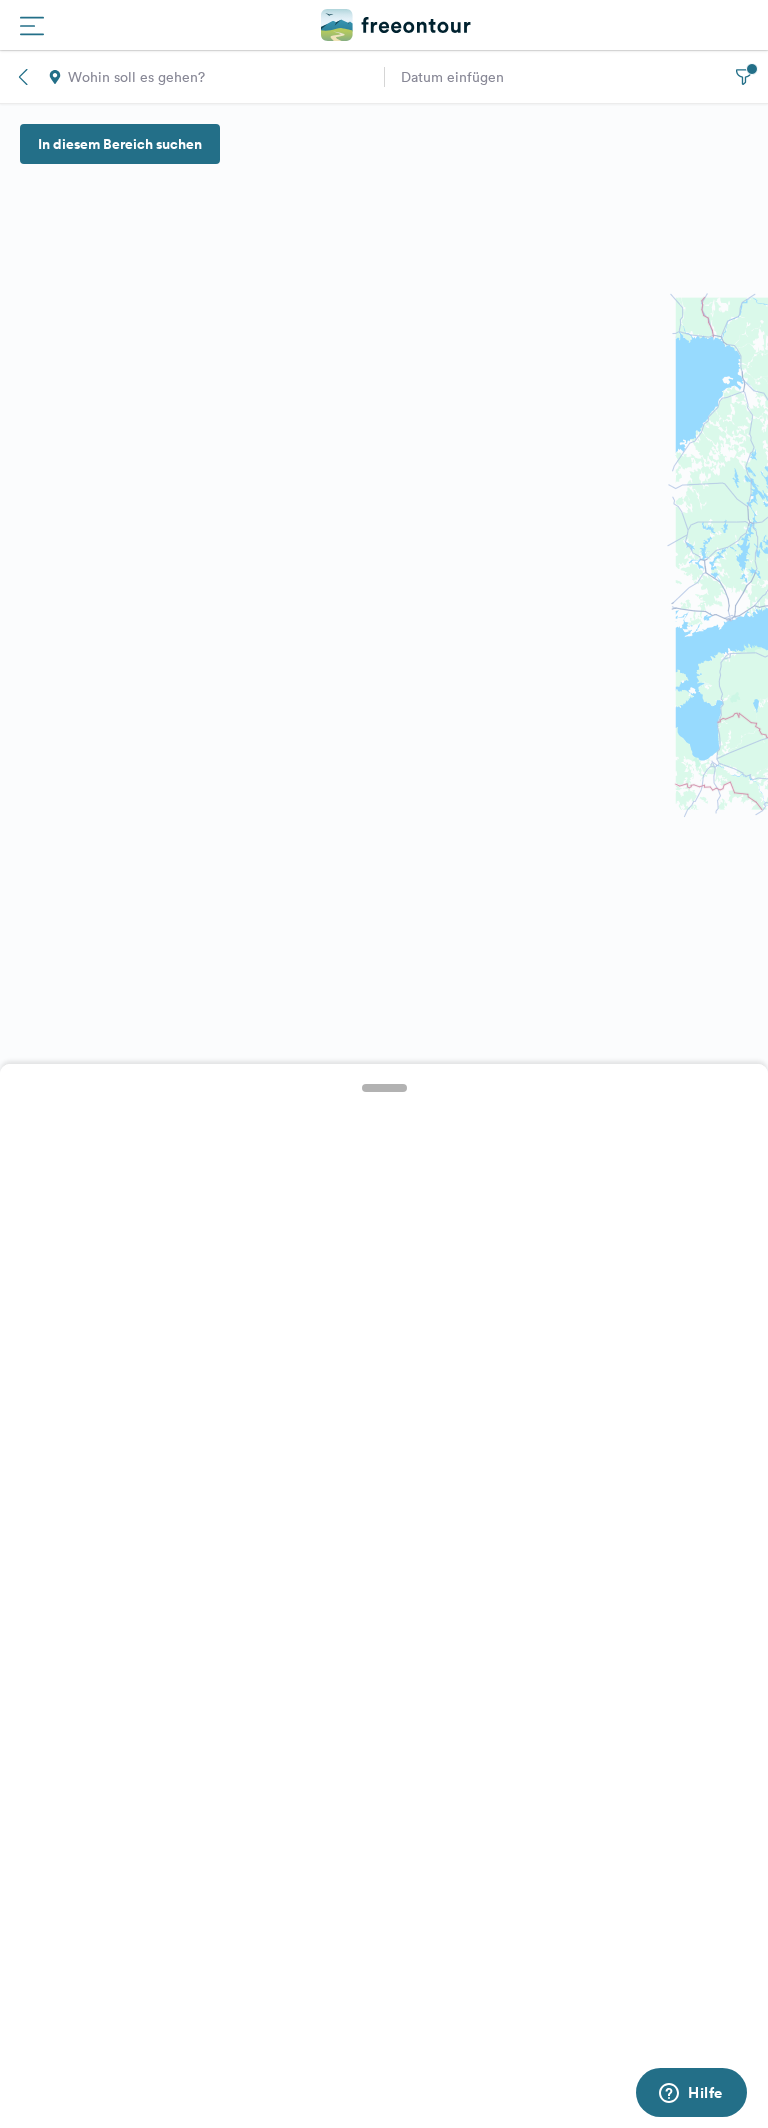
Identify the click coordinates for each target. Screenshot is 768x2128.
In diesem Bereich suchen (120, 144)
